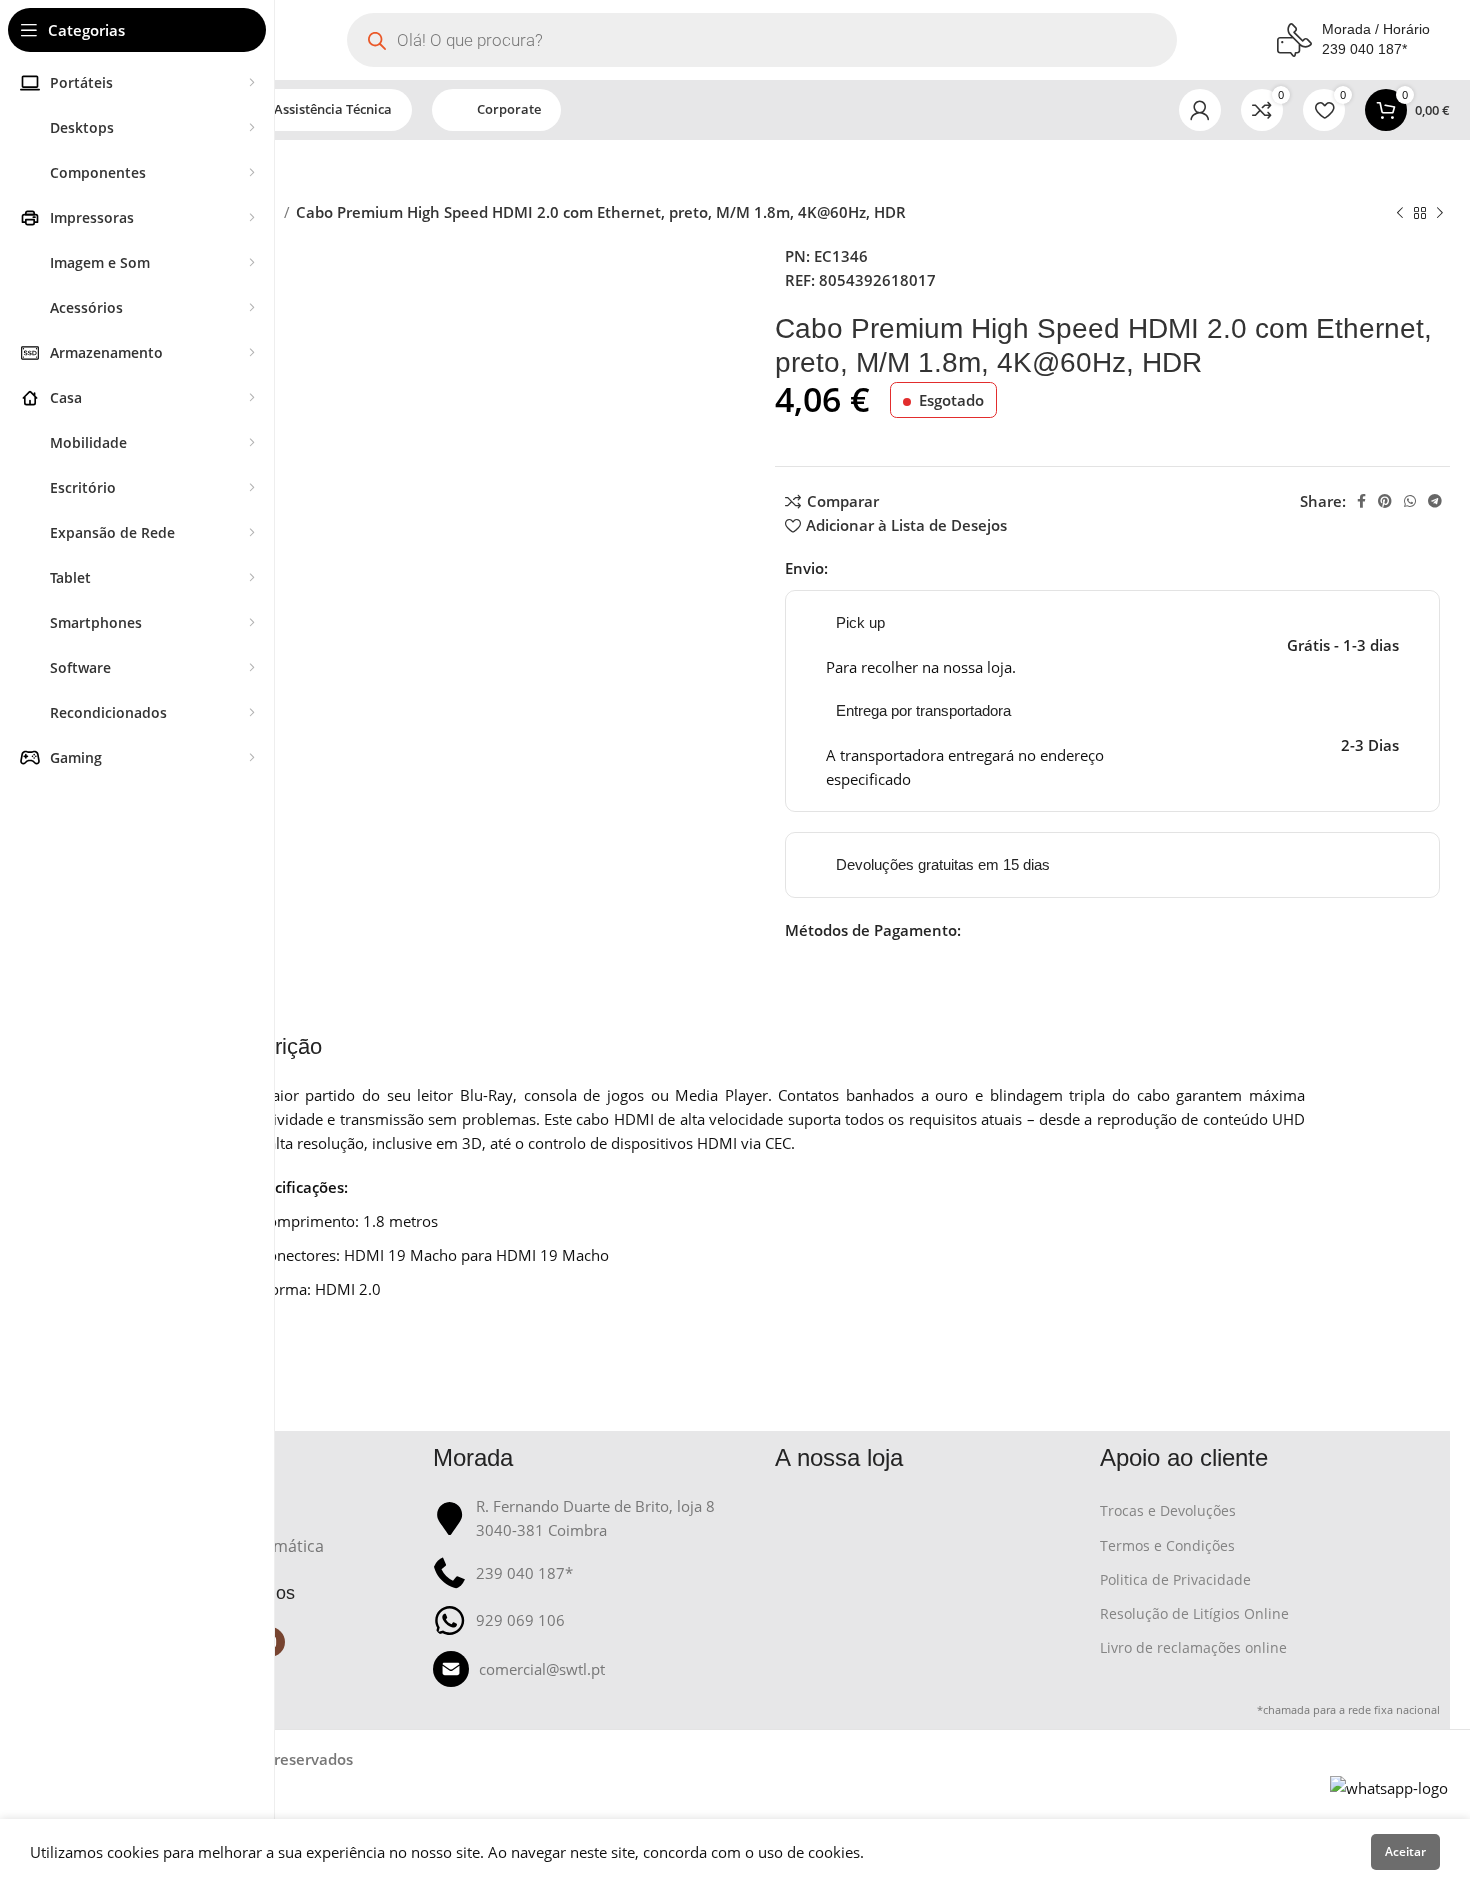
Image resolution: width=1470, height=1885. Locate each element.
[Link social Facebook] (1361, 501)
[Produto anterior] (1400, 214)
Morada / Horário (1376, 29)
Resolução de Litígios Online (1194, 1613)
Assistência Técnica (333, 109)
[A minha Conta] (1200, 110)
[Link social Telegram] (1435, 501)
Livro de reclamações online (1193, 1647)
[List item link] (594, 1669)
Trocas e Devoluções (1168, 1510)
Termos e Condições (1167, 1545)
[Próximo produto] (1440, 214)
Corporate (509, 109)
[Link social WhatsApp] (1410, 501)
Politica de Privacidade (1175, 1579)
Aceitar (1405, 1851)
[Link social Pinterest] (1385, 501)
